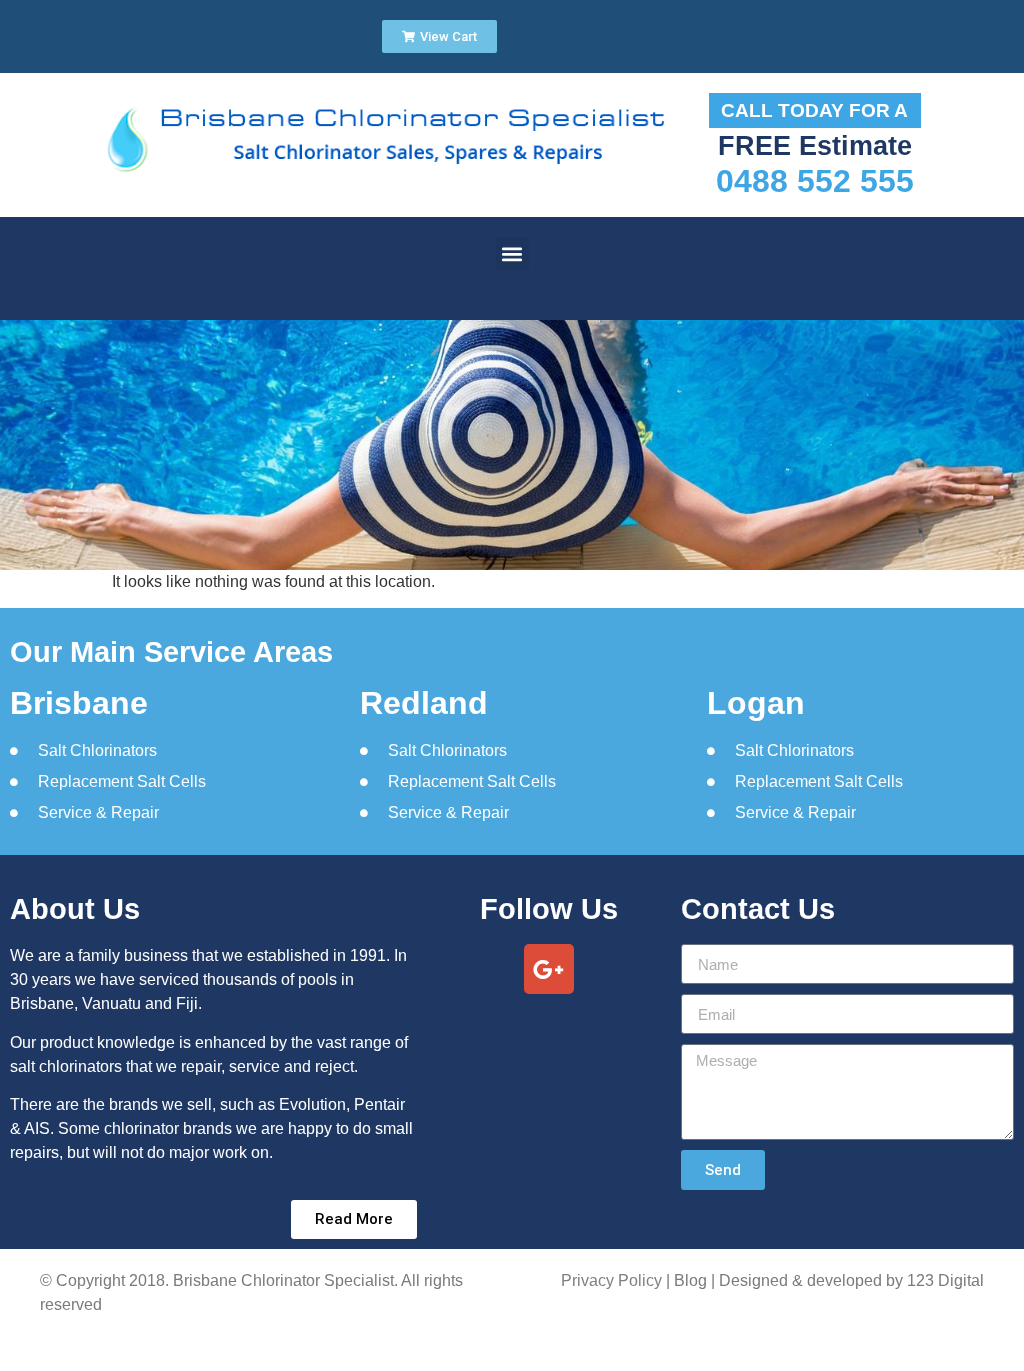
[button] (512, 253)
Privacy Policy (611, 1280)
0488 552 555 (815, 181)
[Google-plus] (549, 969)
